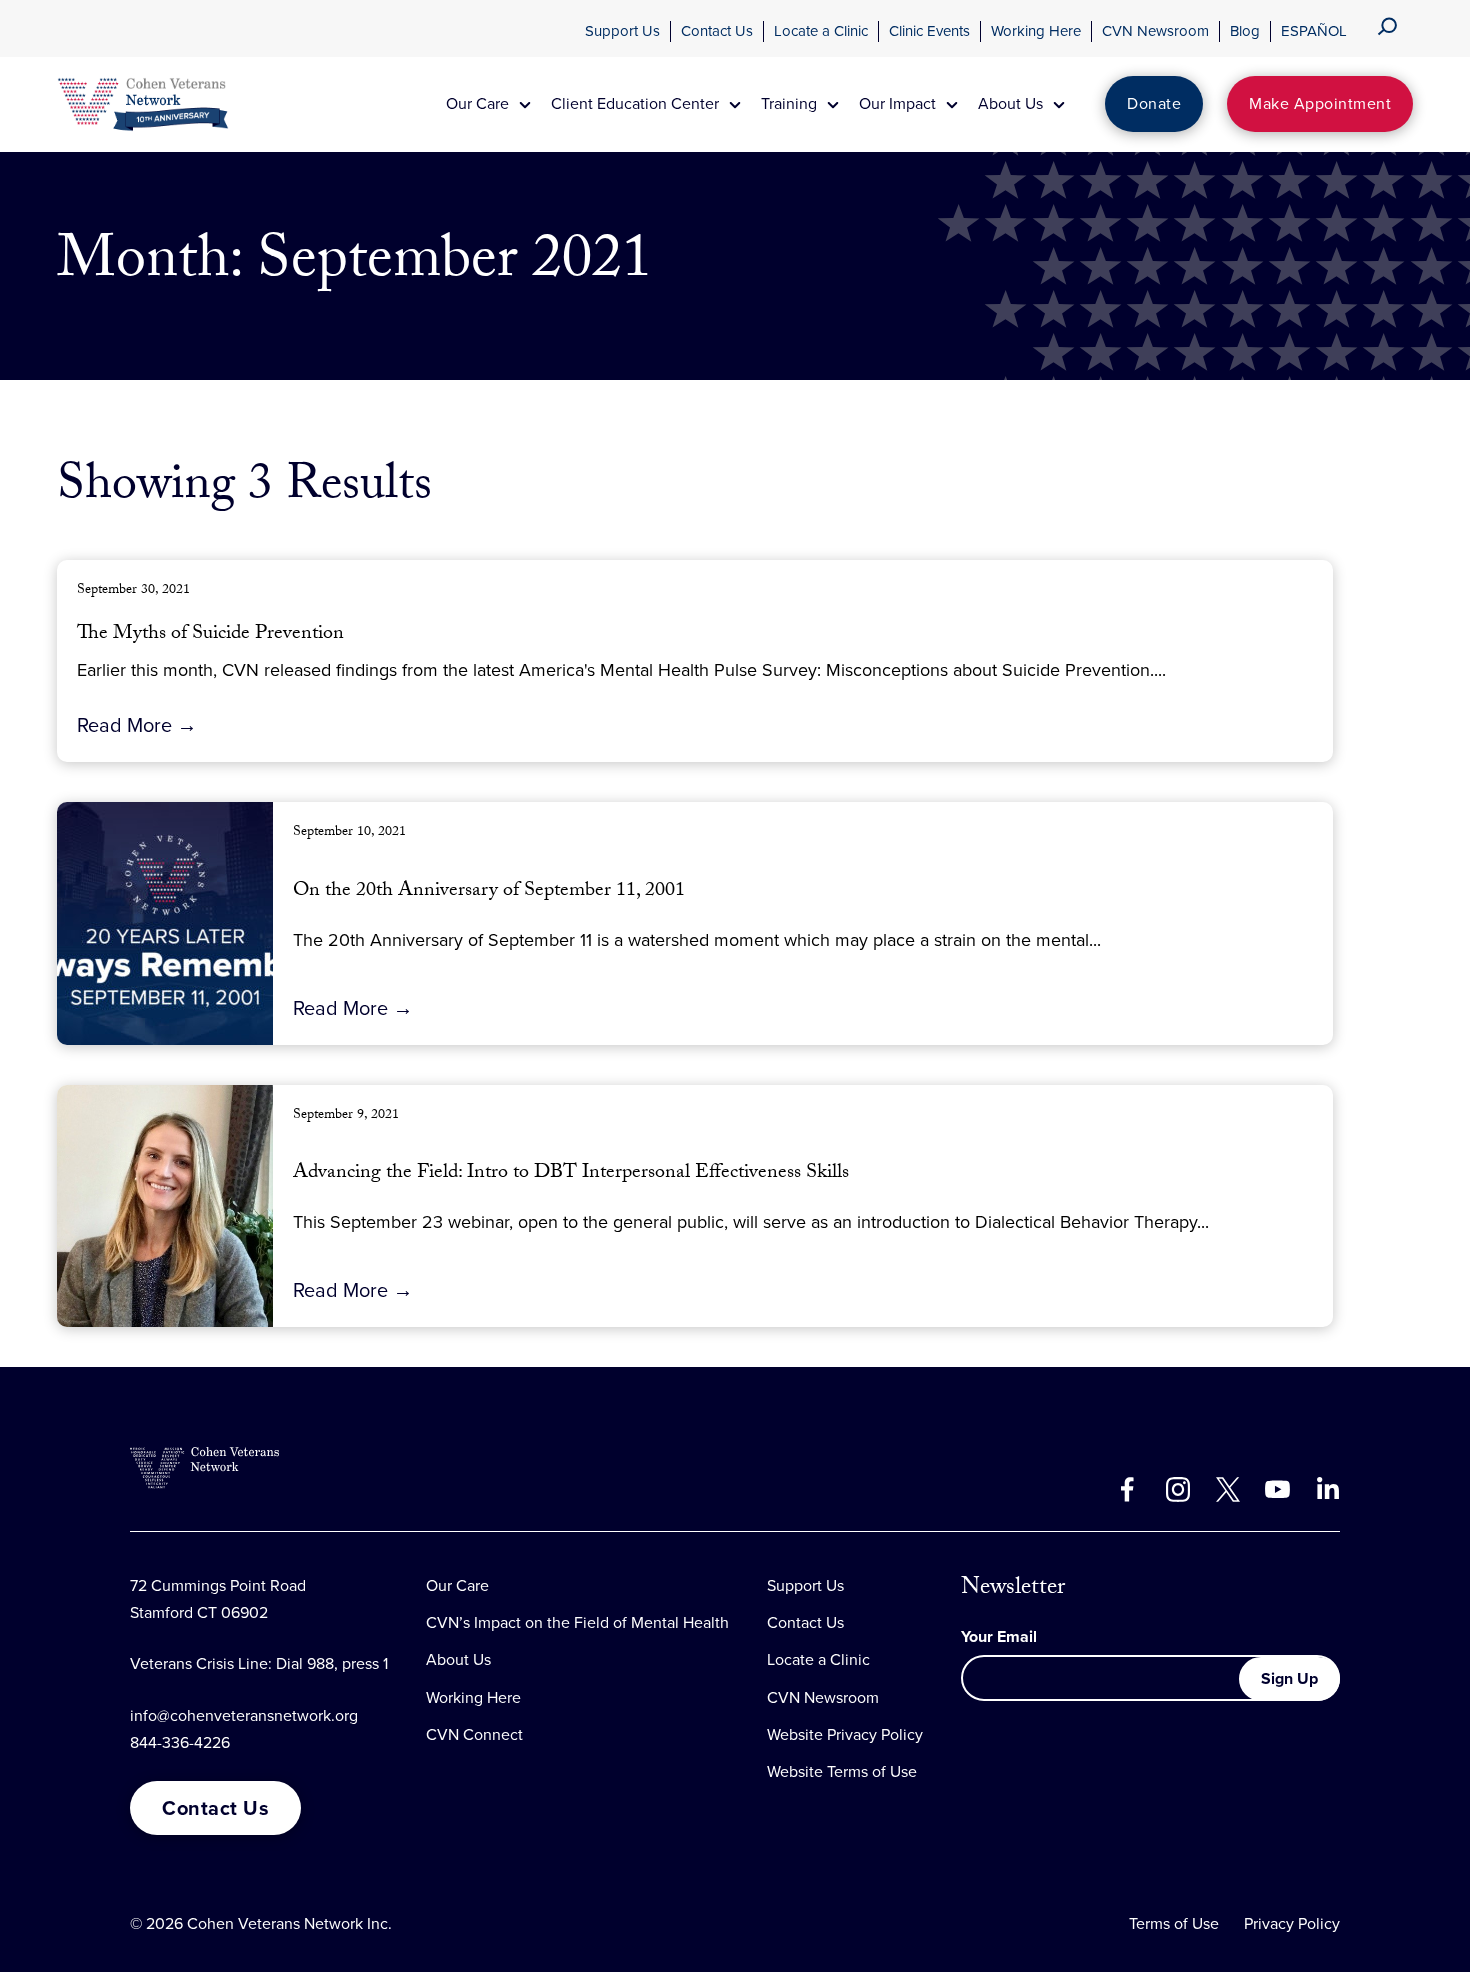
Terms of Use (1174, 1923)
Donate (1154, 103)
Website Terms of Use (842, 1771)
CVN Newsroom (1155, 31)
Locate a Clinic (821, 31)
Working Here (1036, 31)
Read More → (137, 725)
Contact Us (717, 31)
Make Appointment (1320, 103)
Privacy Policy (1292, 1923)
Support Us (622, 31)
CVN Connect (474, 1734)
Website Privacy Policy (845, 1734)
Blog (1245, 31)
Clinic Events (929, 31)
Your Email (999, 1636)
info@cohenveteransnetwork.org (244, 1715)
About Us (458, 1659)
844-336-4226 (180, 1742)
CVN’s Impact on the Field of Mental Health (577, 1622)
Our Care (457, 1585)
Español (1314, 31)
